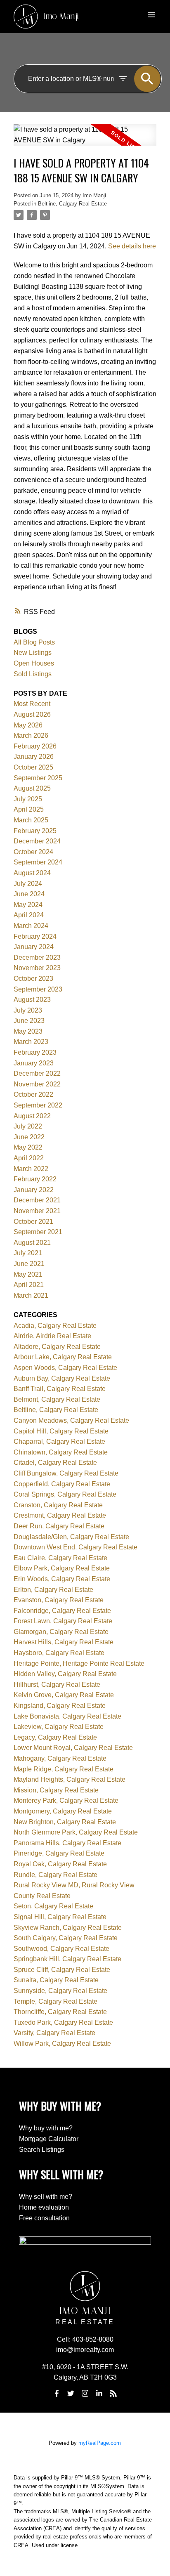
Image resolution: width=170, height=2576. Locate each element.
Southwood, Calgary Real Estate (61, 1949)
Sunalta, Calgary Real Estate (56, 1980)
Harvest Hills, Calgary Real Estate (64, 1642)
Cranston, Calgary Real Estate (58, 1505)
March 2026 (31, 735)
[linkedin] (99, 2393)
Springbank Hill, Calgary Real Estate (67, 1959)
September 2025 (38, 778)
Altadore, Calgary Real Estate (57, 1347)
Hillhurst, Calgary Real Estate (57, 1685)
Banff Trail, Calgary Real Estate (60, 1389)
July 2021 (28, 1253)
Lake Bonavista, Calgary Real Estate (67, 1716)
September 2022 (38, 1105)
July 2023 (28, 1010)
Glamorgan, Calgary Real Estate (61, 1632)
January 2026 (34, 757)
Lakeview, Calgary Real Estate (59, 1727)
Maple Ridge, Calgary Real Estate (64, 1769)
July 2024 (28, 884)
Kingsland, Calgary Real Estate (60, 1706)
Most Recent (32, 704)
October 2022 (33, 1094)
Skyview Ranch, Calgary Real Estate (68, 1928)
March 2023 (31, 1042)
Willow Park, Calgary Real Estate (62, 2044)
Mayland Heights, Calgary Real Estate (70, 1779)
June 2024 (29, 894)
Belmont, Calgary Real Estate (57, 1399)
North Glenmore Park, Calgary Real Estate (76, 1832)
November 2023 (37, 968)
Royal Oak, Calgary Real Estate (60, 1864)
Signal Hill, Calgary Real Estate (60, 1917)
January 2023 (34, 1063)
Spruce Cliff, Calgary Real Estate (62, 1970)
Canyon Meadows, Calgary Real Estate (71, 1420)
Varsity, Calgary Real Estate (54, 2033)
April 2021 (29, 1285)
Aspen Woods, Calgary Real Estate (65, 1368)
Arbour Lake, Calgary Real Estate (63, 1357)
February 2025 (35, 831)
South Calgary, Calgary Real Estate (66, 1938)
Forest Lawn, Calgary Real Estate (63, 1621)
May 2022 (28, 1147)
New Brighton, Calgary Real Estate (65, 1822)
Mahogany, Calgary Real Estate (60, 1758)
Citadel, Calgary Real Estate (55, 1463)
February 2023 (35, 1052)
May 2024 (28, 905)
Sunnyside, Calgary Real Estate (60, 1991)
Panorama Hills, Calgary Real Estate (67, 1843)
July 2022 (28, 1126)
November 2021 (37, 1211)
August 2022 (32, 1116)
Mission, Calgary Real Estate (56, 1790)
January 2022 (34, 1190)
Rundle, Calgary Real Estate (55, 1875)
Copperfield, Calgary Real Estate (62, 1484)
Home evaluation (44, 2207)
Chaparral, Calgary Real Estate (59, 1441)
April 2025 (29, 809)
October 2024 (33, 852)
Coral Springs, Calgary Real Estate (65, 1494)
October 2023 (33, 979)
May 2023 (28, 1031)
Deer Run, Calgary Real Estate (59, 1526)
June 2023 (29, 1021)
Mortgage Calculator (49, 2139)
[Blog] (113, 2393)
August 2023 (32, 1000)
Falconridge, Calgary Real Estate (62, 1611)
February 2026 (35, 746)
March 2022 (31, 1169)
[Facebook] (57, 2393)
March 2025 (31, 820)
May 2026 (28, 725)
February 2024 (35, 936)
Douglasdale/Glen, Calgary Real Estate (71, 1537)
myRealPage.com (100, 2443)
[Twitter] (71, 2393)
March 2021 (31, 1295)
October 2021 (33, 1222)
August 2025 (32, 788)
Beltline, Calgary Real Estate (72, 204)
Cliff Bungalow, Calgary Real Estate (66, 1473)
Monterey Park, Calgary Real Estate (66, 1800)
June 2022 (29, 1137)
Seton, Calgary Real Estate (53, 1906)
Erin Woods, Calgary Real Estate (62, 1579)
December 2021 (37, 1200)
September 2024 (38, 862)
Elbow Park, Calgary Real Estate (62, 1568)
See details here (132, 246)
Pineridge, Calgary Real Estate (59, 1853)
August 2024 (32, 873)
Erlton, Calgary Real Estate (53, 1590)
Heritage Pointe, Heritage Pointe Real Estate (79, 1663)
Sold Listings (33, 674)
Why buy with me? (46, 2128)
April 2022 (29, 1158)
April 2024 (29, 915)
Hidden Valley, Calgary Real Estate (65, 1674)
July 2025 (28, 799)
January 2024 (34, 947)
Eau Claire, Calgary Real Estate (60, 1558)
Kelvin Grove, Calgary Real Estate (64, 1695)
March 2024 (31, 926)
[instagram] (85, 2393)
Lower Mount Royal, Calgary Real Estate (73, 1748)
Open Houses (34, 663)
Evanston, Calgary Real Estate (59, 1600)
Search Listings (42, 2150)
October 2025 (33, 767)
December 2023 (37, 957)
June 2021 (29, 1264)
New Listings (33, 653)
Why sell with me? (46, 2197)
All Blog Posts (34, 642)
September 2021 (38, 1232)
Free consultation (44, 2218)
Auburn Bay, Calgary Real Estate (62, 1378)
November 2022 (37, 1084)
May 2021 (28, 1274)
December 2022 (37, 1073)
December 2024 (37, 841)
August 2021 (32, 1243)
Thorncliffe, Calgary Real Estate (60, 2012)
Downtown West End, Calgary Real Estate (76, 1547)
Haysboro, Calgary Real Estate (59, 1653)
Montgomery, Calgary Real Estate (63, 1811)
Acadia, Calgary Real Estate (55, 1326)
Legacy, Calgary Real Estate (55, 1737)
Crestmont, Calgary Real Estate (60, 1515)
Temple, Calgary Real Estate (55, 2001)
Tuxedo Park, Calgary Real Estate (63, 2022)
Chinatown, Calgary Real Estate (61, 1452)
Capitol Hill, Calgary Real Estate (61, 1431)
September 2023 (38, 989)
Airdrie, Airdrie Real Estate (52, 1336)
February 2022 (35, 1179)
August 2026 (32, 714)
